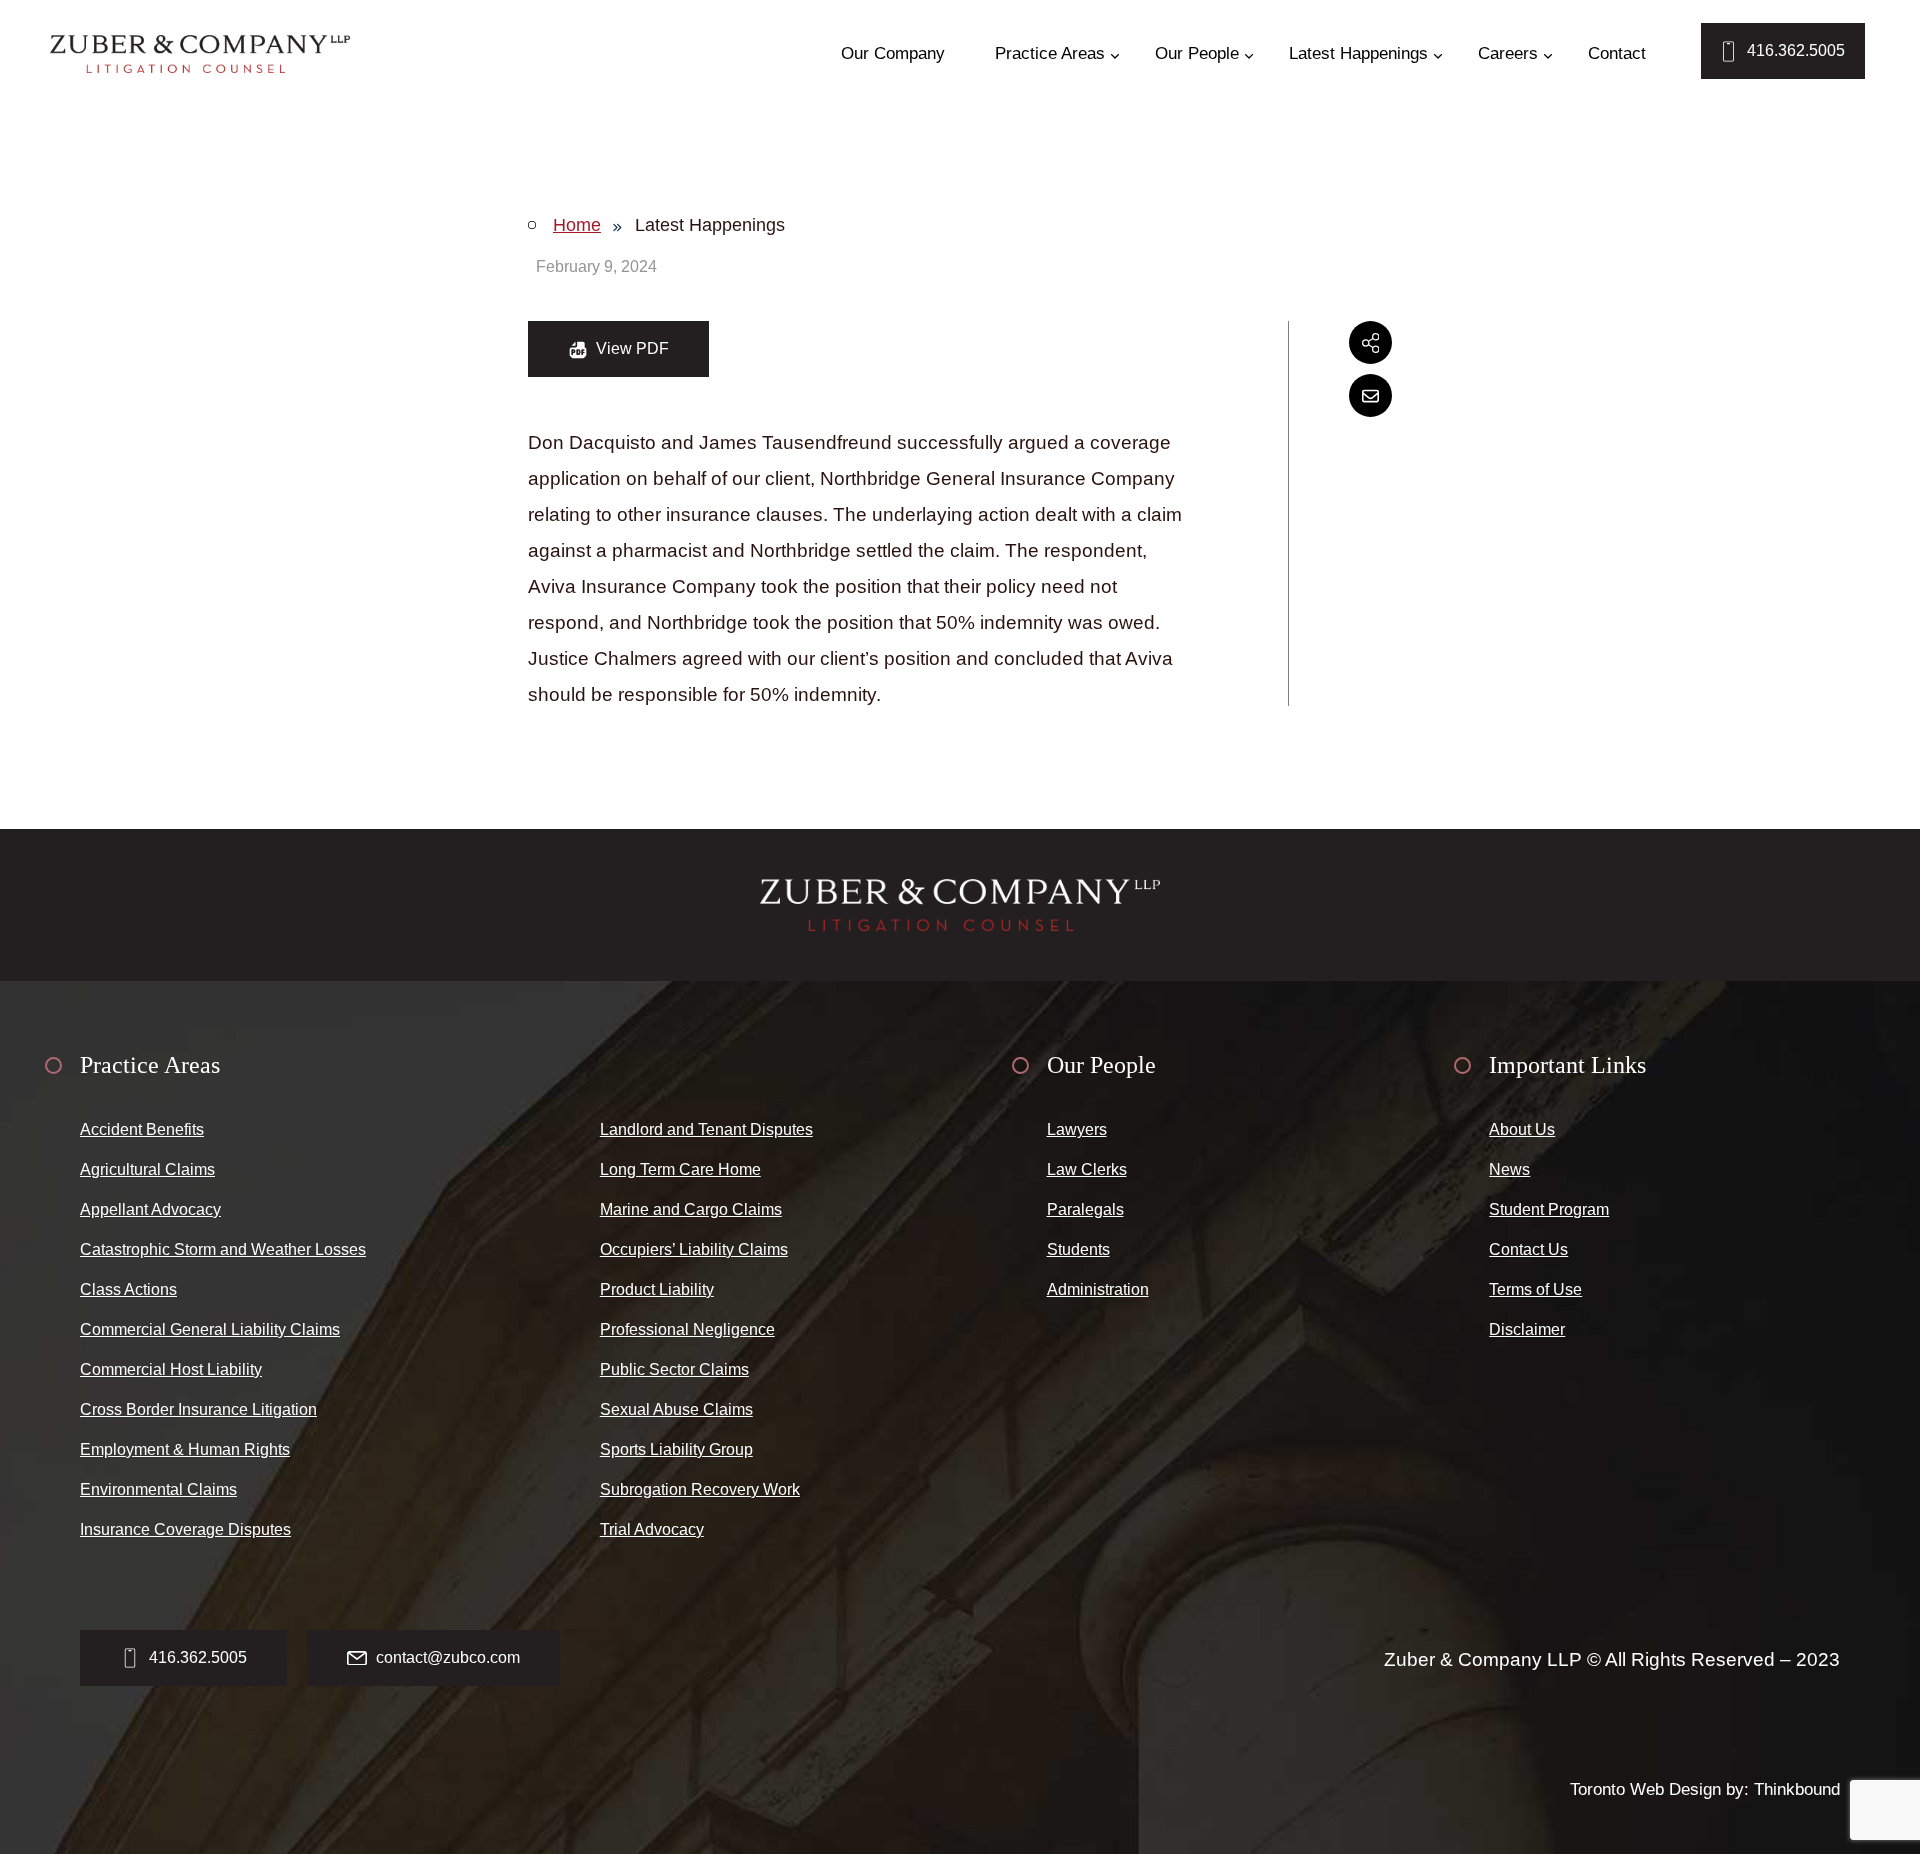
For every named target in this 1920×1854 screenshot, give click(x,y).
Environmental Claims (158, 1489)
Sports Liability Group (676, 1449)
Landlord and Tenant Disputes (706, 1129)
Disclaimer (1527, 1329)
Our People (1197, 53)
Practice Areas (1050, 53)
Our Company (893, 53)
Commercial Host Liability (171, 1369)
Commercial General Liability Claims (210, 1329)
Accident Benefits (142, 1129)
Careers (1508, 53)
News (1509, 1169)
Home (577, 225)
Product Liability (657, 1289)
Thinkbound (1797, 1789)
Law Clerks (1087, 1169)
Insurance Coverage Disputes (185, 1529)
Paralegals (1085, 1209)
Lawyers (1077, 1129)
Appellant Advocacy (150, 1209)
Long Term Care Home (680, 1169)
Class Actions (128, 1289)
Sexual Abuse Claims (676, 1409)
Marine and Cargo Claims (691, 1209)
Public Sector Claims (674, 1369)
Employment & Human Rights (185, 1449)
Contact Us (1528, 1249)
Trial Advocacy (652, 1529)
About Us (1522, 1129)
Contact (1617, 53)
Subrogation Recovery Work (700, 1489)
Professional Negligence (687, 1329)
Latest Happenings (1358, 53)
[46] (200, 54)
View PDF (630, 348)
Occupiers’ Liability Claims (694, 1249)
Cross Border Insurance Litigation (198, 1409)
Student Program (1549, 1209)
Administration (1098, 1289)
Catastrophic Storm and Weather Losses (223, 1249)
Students (1078, 1249)
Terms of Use (1535, 1289)
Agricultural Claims (147, 1169)
